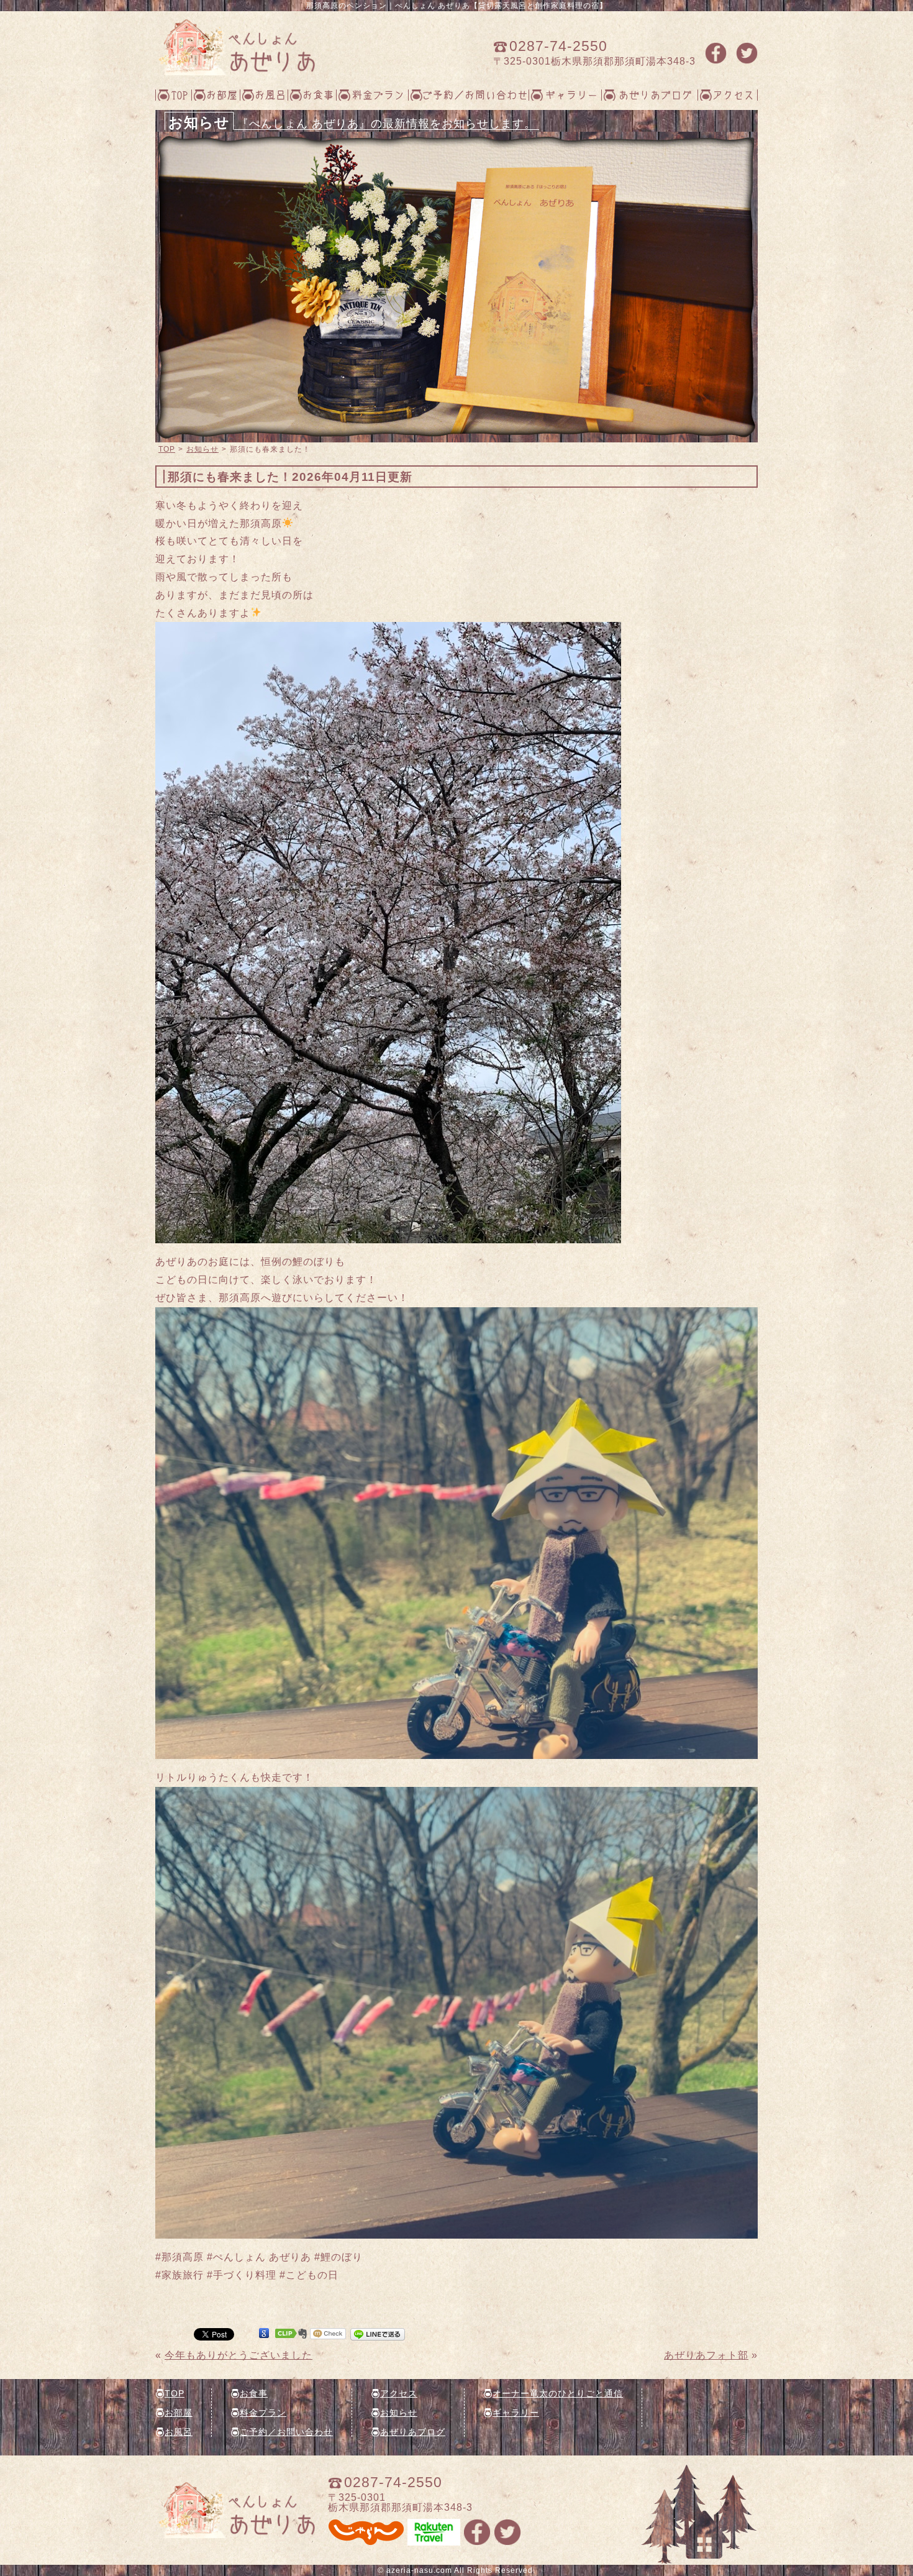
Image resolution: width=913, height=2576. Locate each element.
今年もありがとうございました (238, 2355)
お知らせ (202, 449)
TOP (180, 94)
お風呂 (270, 94)
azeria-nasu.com (419, 2570)
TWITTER (747, 53)
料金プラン (379, 94)
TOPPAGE (235, 47)
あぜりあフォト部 (706, 2355)
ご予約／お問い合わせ (475, 94)
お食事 (318, 94)
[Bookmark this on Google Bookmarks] (264, 2333)
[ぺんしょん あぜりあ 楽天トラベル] (434, 2540)
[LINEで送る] (378, 2333)
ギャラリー (572, 94)
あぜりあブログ (656, 94)
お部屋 (222, 94)
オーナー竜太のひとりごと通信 (558, 2393)
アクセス (734, 94)
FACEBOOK (716, 53)
